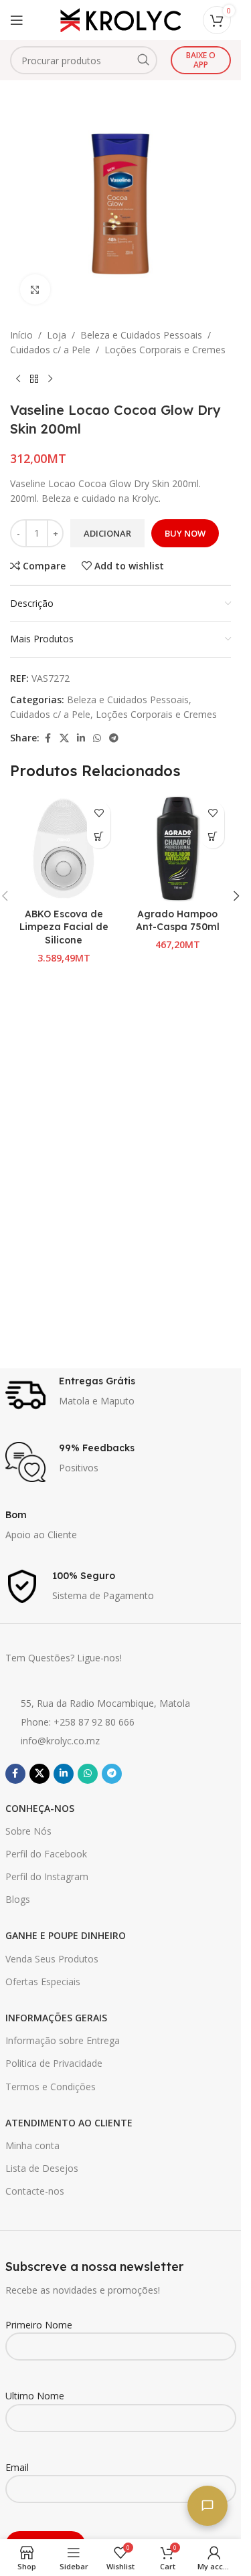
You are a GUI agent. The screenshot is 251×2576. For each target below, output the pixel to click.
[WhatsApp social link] (97, 738)
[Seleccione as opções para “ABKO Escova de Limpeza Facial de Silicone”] (99, 837)
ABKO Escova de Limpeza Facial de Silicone (64, 927)
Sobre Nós (28, 1831)
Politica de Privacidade (54, 2063)
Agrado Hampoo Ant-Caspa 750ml (178, 921)
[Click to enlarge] (35, 289)
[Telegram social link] (114, 738)
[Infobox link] (121, 1395)
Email (17, 2467)
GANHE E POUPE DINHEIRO (66, 1935)
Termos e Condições (51, 2087)
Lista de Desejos (42, 2168)
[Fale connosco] (207, 2506)
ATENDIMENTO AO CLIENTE (69, 2123)
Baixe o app (201, 60)
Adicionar (107, 533)
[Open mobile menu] (17, 20)
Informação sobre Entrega (63, 2040)
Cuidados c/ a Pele (50, 350)
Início (21, 335)
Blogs (18, 1899)
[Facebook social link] (48, 738)
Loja (57, 335)
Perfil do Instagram (47, 1876)
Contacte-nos (35, 2191)
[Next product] (50, 379)
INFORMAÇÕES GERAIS (56, 2018)
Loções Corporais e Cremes (165, 350)
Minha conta (32, 2145)
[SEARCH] (143, 60)
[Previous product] (18, 379)
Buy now (185, 533)
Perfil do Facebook (46, 1854)
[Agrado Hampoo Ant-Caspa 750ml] (177, 848)
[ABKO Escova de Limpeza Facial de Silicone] (64, 848)
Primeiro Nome (39, 2325)
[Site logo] (120, 19)
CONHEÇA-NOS (40, 1808)
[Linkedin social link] (81, 738)
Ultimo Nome (35, 2396)
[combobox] (84, 60)
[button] (213, 837)
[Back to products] (34, 379)
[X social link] (64, 738)
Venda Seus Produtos (52, 1959)
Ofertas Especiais (43, 1982)
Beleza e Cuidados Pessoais (141, 335)
